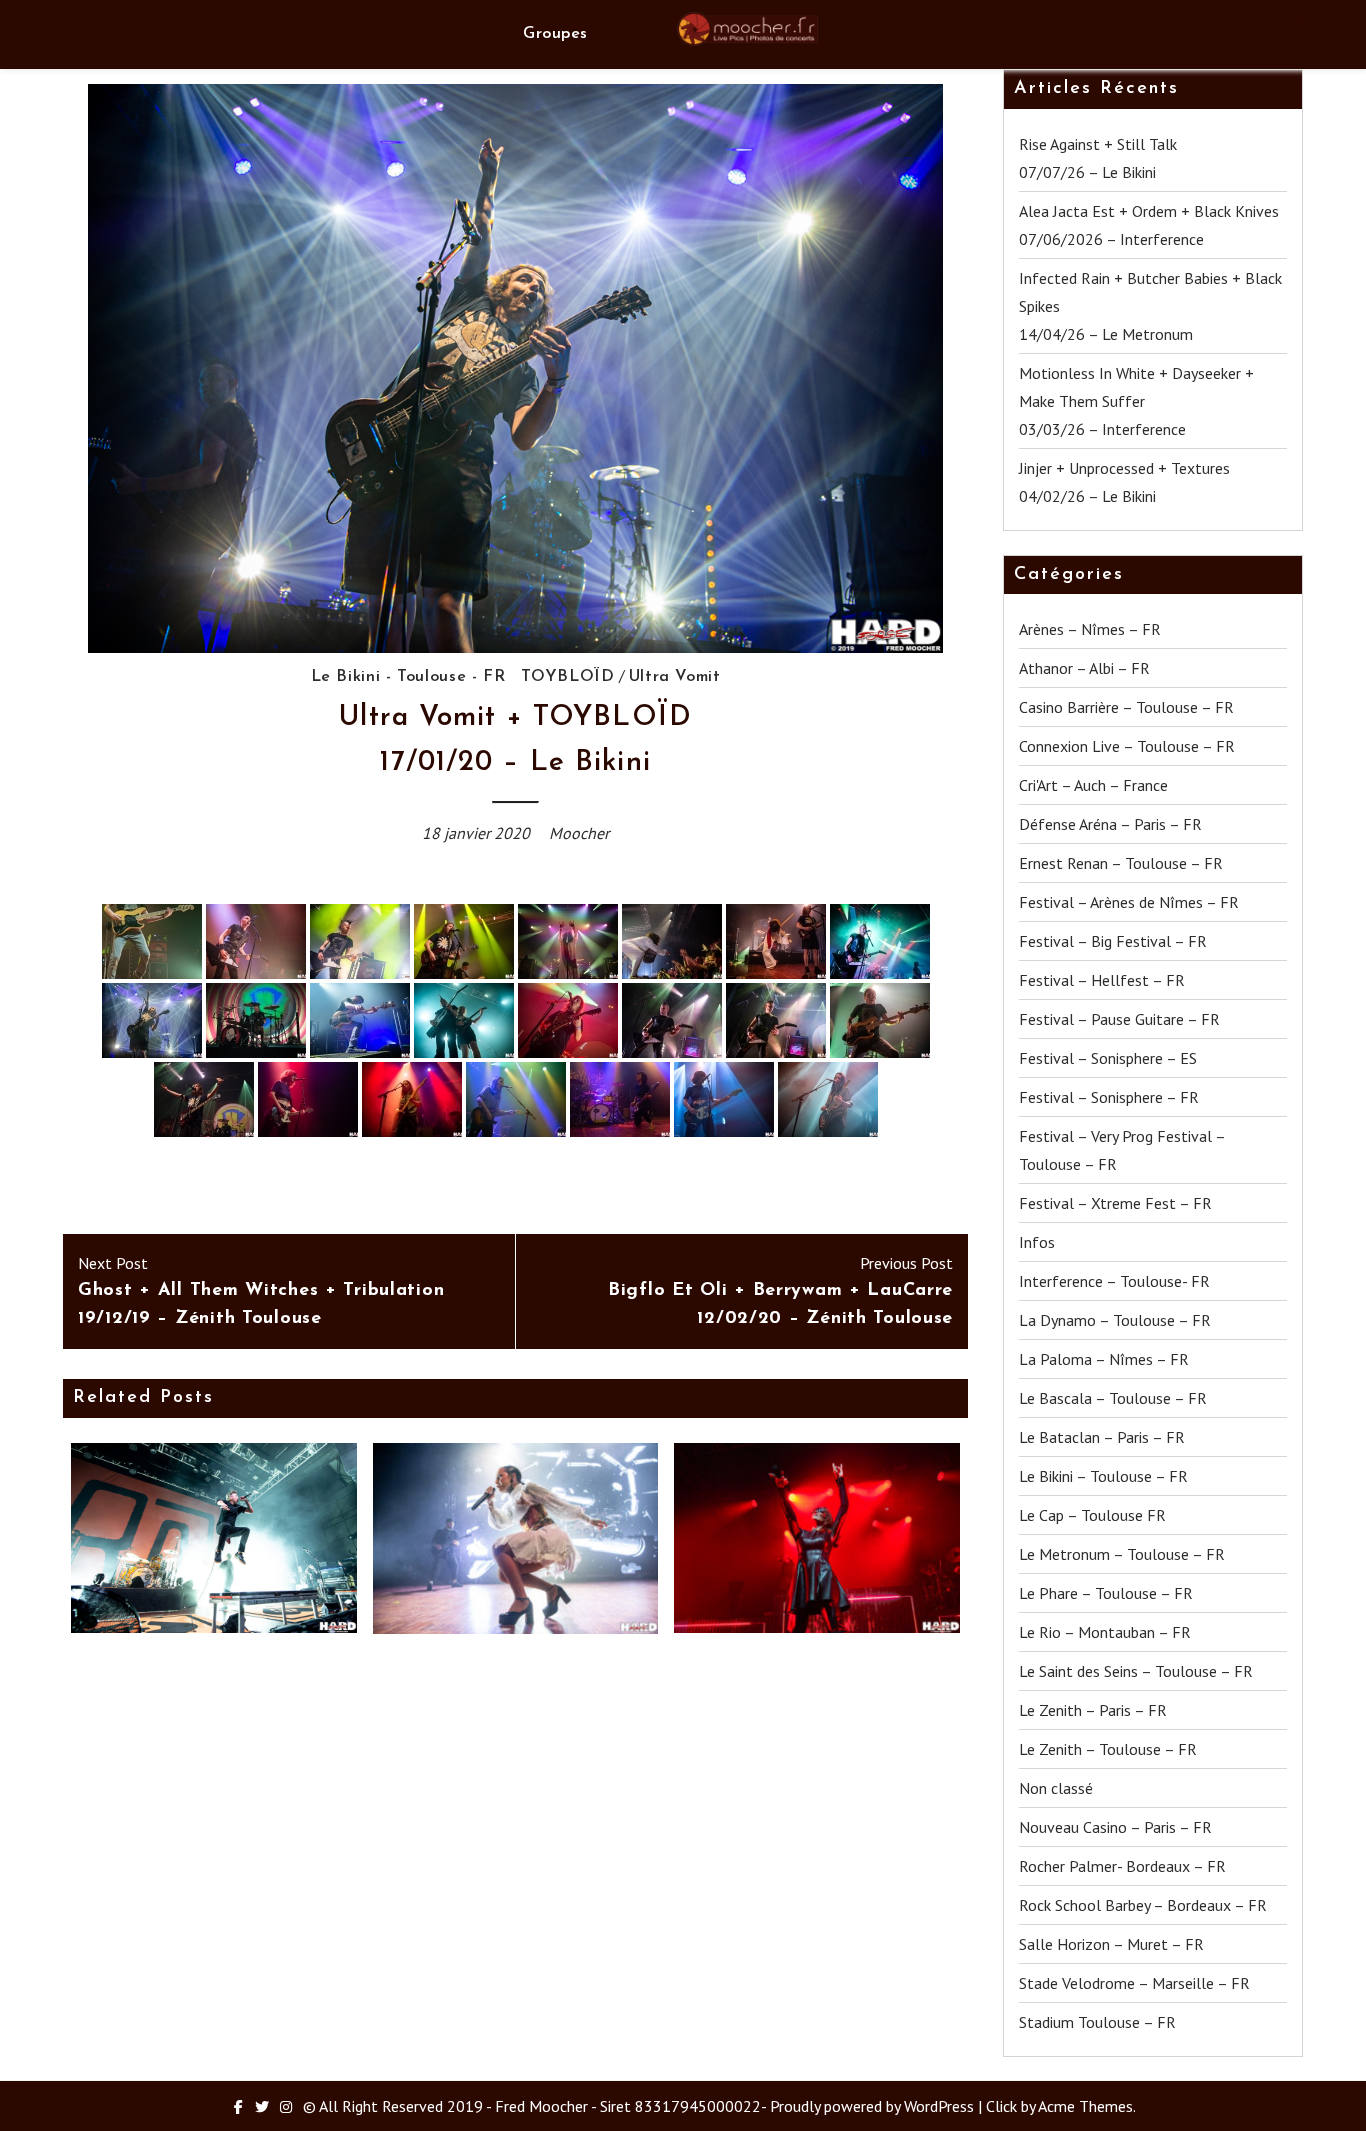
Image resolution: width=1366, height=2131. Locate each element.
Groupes (555, 34)
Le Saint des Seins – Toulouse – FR (1136, 1671)
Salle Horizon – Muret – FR (1111, 1944)
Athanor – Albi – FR (1084, 668)
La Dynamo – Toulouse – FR (1115, 1320)
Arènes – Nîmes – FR (1090, 629)
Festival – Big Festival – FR (1113, 941)
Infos (1037, 1242)
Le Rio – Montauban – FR (1105, 1632)
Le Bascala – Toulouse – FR (1113, 1398)
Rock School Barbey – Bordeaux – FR (1143, 1905)
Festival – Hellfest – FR (1102, 980)
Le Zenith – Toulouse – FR (1108, 1749)
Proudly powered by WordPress (872, 2106)
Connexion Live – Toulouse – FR (1127, 746)
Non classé (1056, 1788)
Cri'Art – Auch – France (1093, 785)
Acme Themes (1085, 2106)
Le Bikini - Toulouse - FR (408, 677)
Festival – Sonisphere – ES (1108, 1058)
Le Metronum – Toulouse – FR (1122, 1554)
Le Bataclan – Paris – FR (1102, 1437)
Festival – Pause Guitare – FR (1119, 1019)
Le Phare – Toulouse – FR (1106, 1593)
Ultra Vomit (675, 677)
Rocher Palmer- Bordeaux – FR (1122, 1866)
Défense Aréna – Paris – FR (1110, 824)
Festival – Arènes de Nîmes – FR (1129, 902)
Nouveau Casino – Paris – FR (1115, 1827)
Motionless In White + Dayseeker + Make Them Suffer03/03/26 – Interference (1136, 401)
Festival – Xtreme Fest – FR (1115, 1203)
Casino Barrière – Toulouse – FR (1126, 707)
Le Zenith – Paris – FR (1093, 1710)
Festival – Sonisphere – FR (1109, 1097)
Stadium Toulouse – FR (1097, 2022)
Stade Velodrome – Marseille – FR (1134, 1983)
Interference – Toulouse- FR (1114, 1281)
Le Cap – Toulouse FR (1092, 1515)
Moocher (579, 833)
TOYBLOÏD (568, 677)
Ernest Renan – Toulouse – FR (1121, 863)
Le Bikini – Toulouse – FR (1103, 1476)
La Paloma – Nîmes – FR (1104, 1359)
